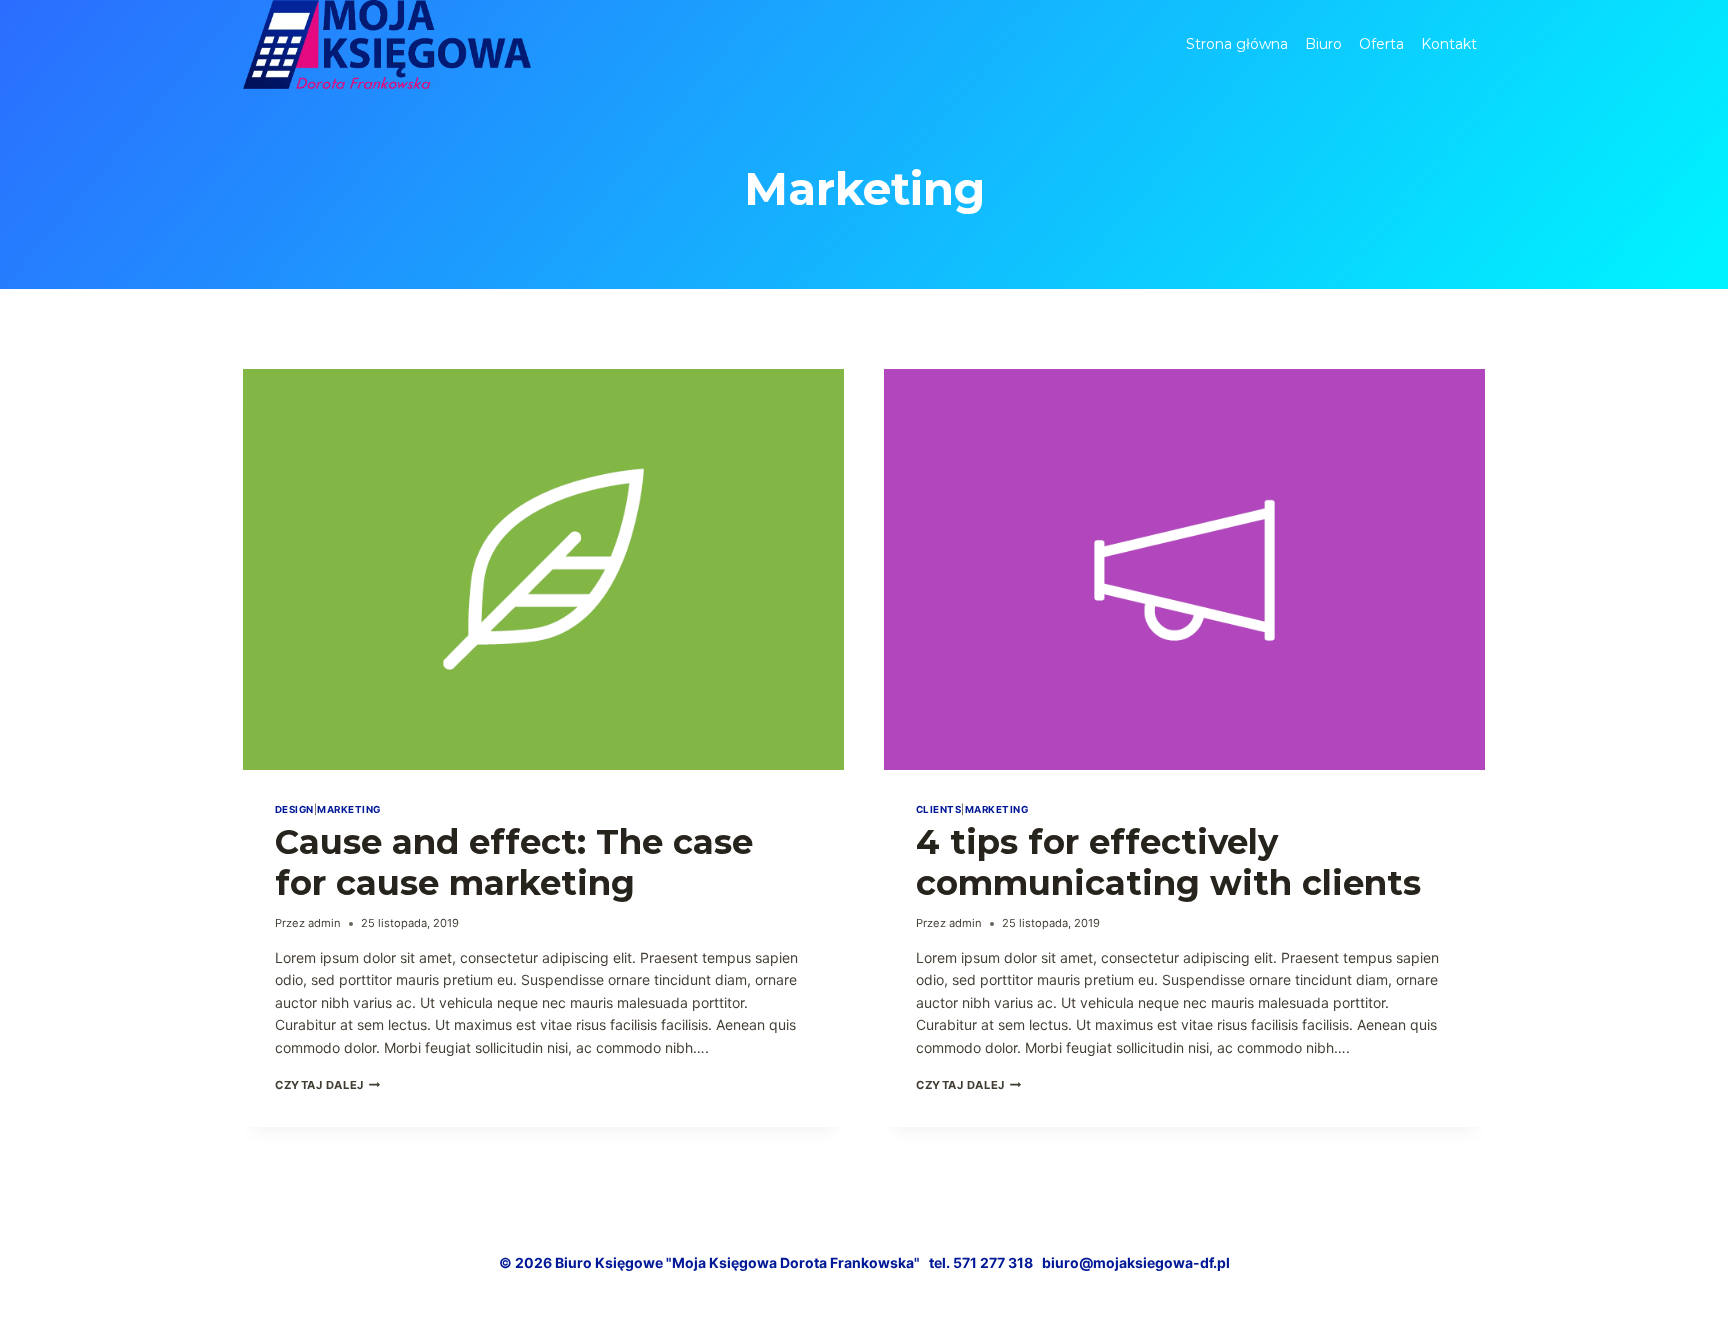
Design (294, 809)
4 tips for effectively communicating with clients (1168, 862)
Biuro (1323, 44)
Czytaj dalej (328, 1085)
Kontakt (1449, 44)
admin (324, 923)
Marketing (348, 809)
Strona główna (1237, 44)
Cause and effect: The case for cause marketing (514, 862)
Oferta (1381, 44)
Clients (938, 809)
